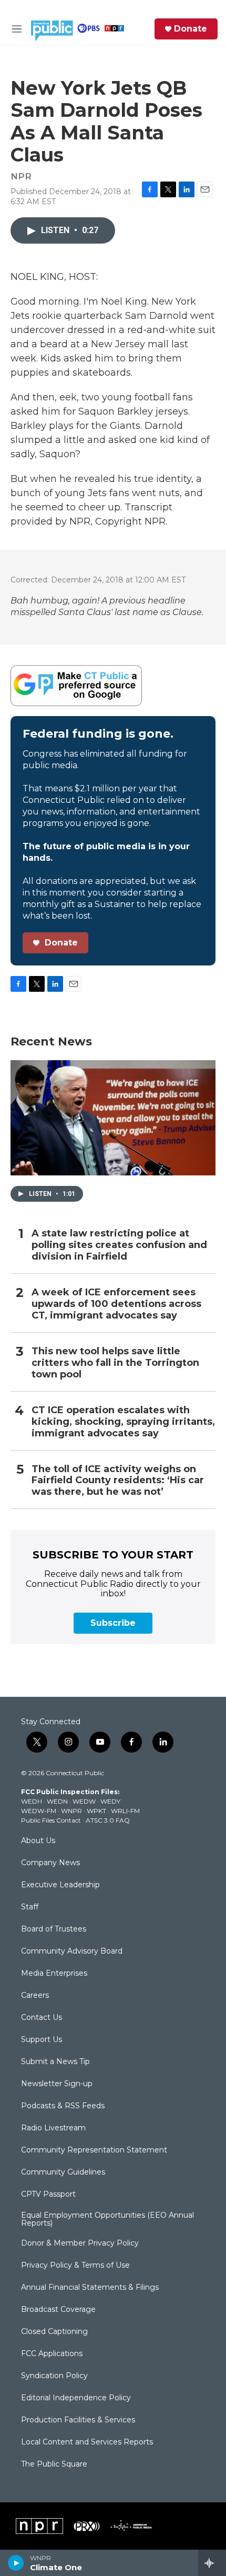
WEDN (57, 1801)
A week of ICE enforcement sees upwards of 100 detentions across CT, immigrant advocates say (116, 1304)
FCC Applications (52, 2354)
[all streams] (212, 2563)
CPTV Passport (48, 2195)
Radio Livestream (53, 2128)
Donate (191, 29)
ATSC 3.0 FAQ (108, 1820)
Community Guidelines (63, 2172)
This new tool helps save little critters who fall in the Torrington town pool (115, 1363)
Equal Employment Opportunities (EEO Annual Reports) (107, 2220)
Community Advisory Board (72, 1951)
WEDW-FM (39, 1811)
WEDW (84, 1801)
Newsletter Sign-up (57, 2084)
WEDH (32, 1801)
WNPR (71, 1811)
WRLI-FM (125, 1811)
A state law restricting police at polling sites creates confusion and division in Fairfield (119, 1245)
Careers (35, 1996)
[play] (16, 2563)
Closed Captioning (54, 2332)
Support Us (42, 2040)
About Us (38, 1841)
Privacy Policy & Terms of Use (75, 2266)
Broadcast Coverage (58, 2310)
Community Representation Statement (94, 2150)
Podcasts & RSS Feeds (63, 2106)
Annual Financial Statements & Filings (90, 2288)
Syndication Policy (54, 2376)
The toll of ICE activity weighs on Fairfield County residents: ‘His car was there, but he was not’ (118, 1481)
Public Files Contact (51, 1820)
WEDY (110, 1801)
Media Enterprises (54, 1974)
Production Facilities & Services (78, 2420)
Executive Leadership (60, 1885)
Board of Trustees (54, 1929)
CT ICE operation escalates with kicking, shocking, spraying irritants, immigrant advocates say (123, 1422)
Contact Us (42, 2018)
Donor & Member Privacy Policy (80, 2243)
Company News (50, 1863)
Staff (30, 1907)
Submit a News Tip (55, 2062)
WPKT (96, 1811)
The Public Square (54, 2464)
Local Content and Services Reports (87, 2442)
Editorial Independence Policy (76, 2398)
